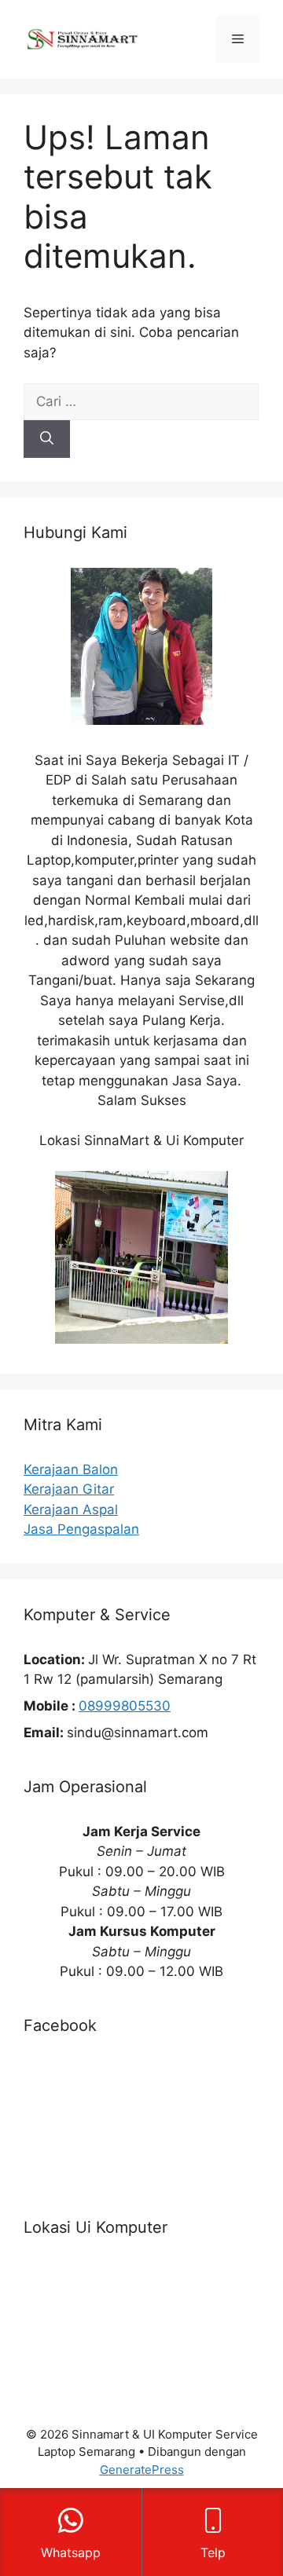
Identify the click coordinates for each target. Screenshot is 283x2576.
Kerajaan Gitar (69, 1489)
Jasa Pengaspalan (81, 1529)
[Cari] (47, 439)
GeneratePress (142, 2470)
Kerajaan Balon (71, 1469)
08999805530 (125, 1706)
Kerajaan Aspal (71, 1509)
